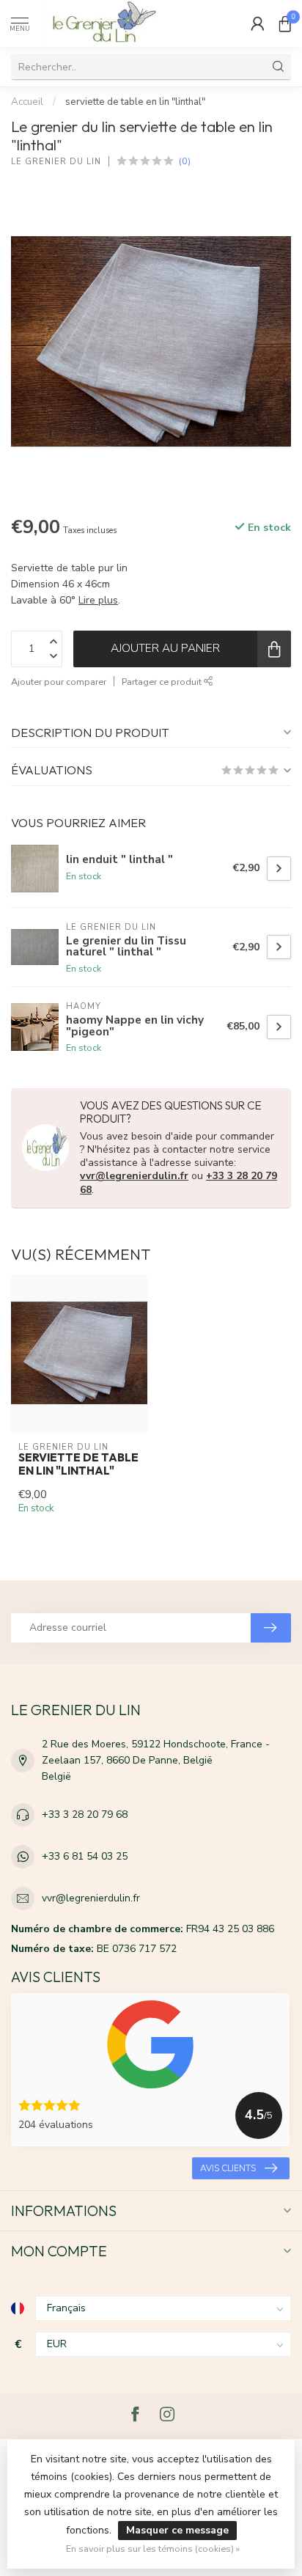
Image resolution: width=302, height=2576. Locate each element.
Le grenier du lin (56, 162)
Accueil (27, 102)
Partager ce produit (163, 682)
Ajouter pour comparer (59, 682)
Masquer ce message (177, 2530)
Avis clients (228, 2168)
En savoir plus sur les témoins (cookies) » (153, 2549)
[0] (285, 23)
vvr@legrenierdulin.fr (134, 1176)
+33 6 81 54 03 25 (85, 1856)
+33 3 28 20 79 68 (85, 1814)
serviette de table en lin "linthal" (135, 102)
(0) (185, 161)
